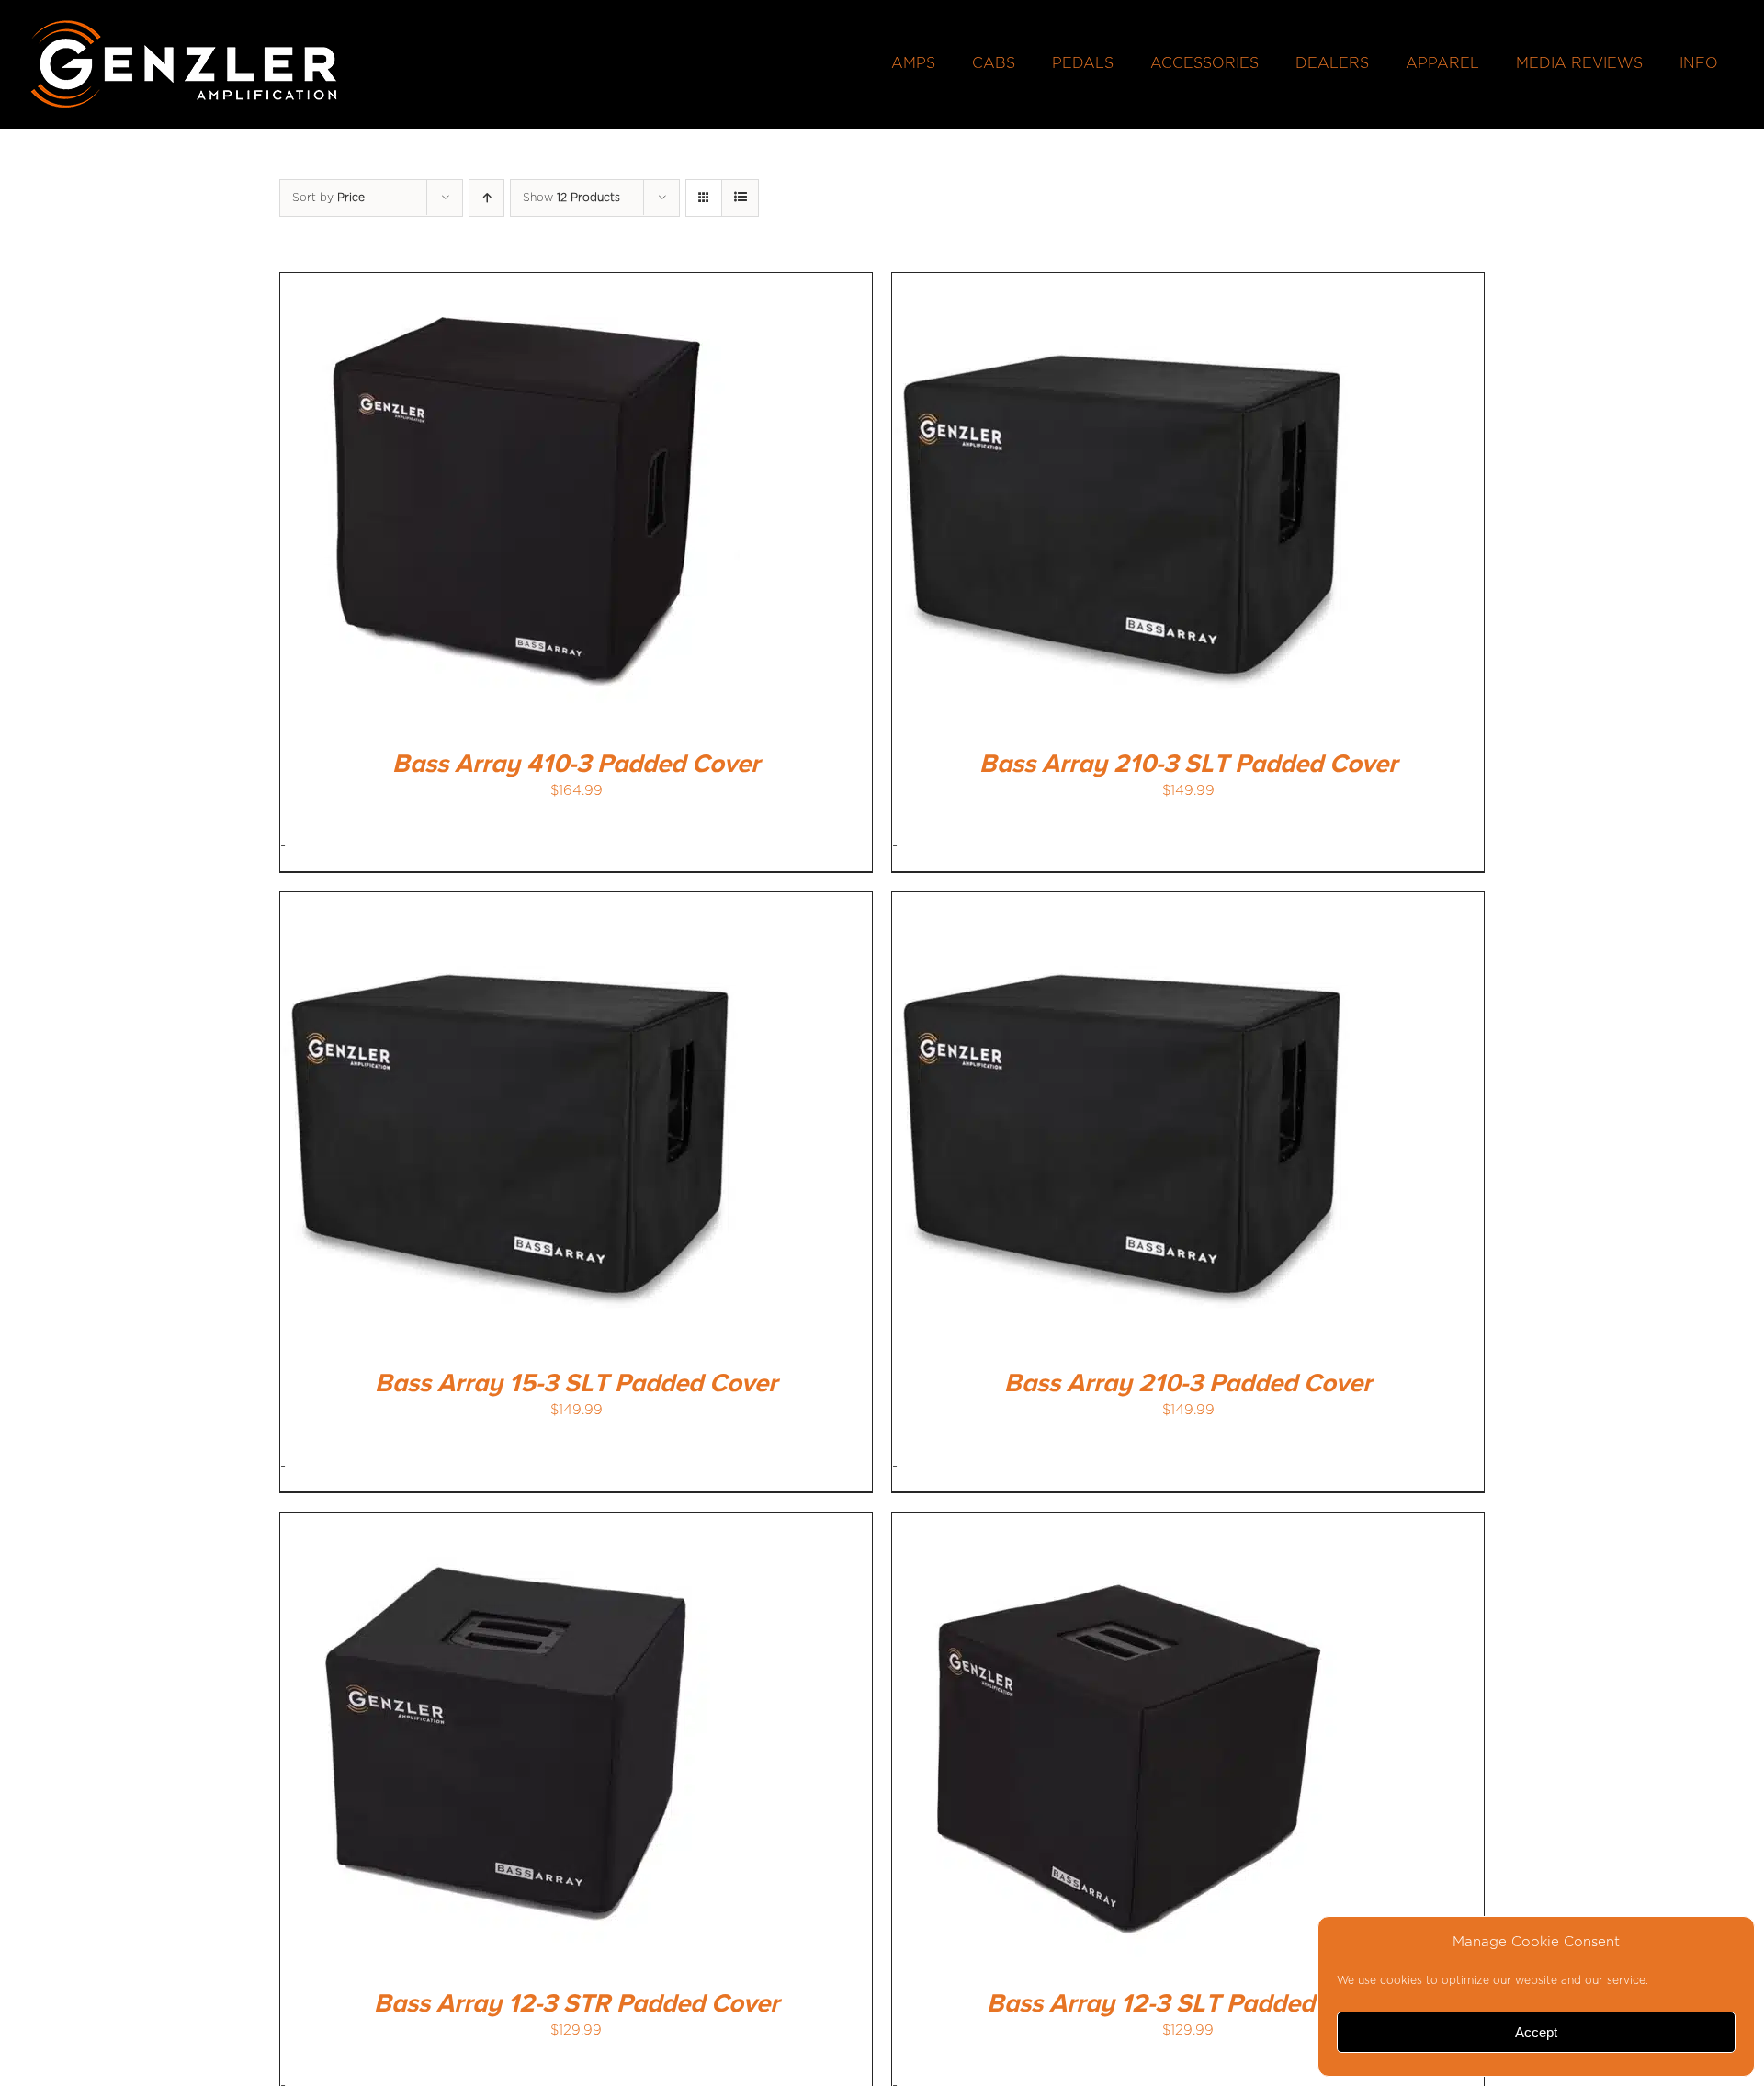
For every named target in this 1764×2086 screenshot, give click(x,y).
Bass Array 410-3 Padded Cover (576, 765)
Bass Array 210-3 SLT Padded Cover (1188, 765)
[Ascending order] (486, 198)
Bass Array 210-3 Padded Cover (1188, 1384)
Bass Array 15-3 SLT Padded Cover (576, 1384)
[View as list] (740, 198)
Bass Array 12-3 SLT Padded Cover (1188, 2004)
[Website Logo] (184, 25)
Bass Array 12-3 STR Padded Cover (577, 2004)
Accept (1536, 2032)
